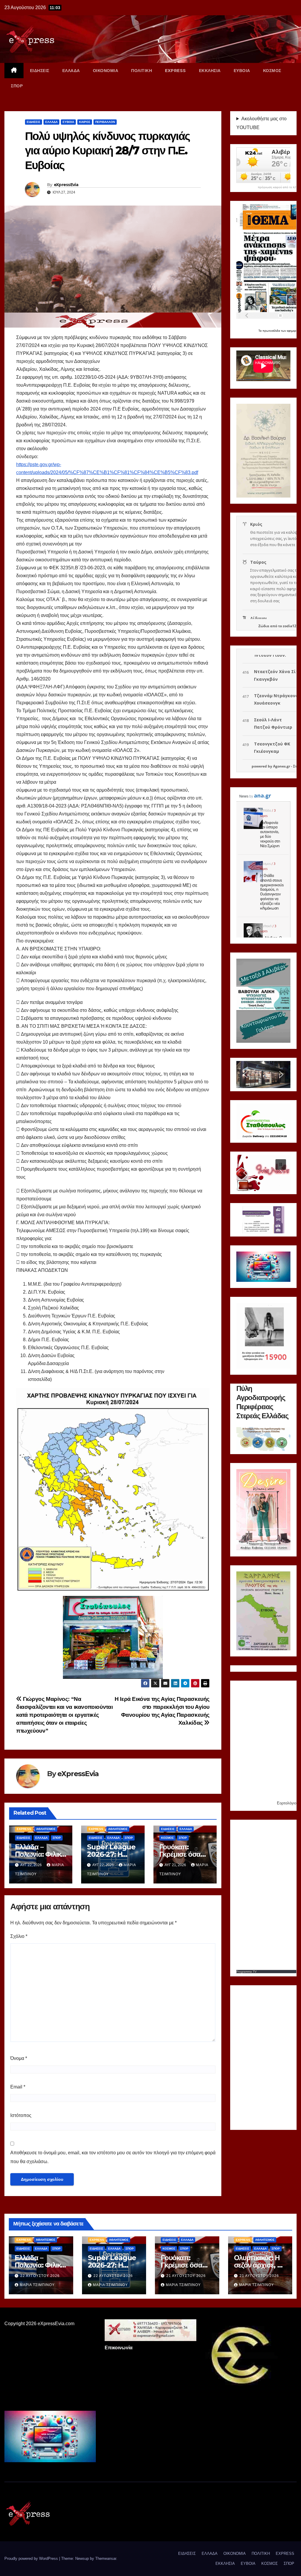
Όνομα (19, 2058)
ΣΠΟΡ (17, 86)
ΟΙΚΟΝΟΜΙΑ (106, 71)
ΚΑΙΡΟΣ (85, 122)
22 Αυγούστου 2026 (40, 2276)
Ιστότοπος (21, 2115)
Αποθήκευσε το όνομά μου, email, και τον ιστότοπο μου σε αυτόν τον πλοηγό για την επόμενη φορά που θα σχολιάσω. (113, 2157)
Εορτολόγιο (287, 1803)
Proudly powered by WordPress (32, 2559)
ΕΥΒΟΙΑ (242, 71)
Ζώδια (264, 626)
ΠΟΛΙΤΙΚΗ (142, 71)
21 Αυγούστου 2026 (186, 2276)
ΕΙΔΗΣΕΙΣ (40, 71)
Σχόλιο (19, 1936)
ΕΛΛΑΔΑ (71, 71)
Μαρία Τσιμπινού (37, 2285)
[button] (245, 1075)
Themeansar (106, 2559)
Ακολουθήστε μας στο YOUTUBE (261, 123)
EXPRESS (175, 71)
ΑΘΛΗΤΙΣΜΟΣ (46, 1829)
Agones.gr (282, 766)
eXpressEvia (66, 185)
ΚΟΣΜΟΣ (272, 71)
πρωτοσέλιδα (272, 331)
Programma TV (246, 1972)
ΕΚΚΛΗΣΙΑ (210, 71)
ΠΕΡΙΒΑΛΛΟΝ (105, 122)
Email (18, 2087)
